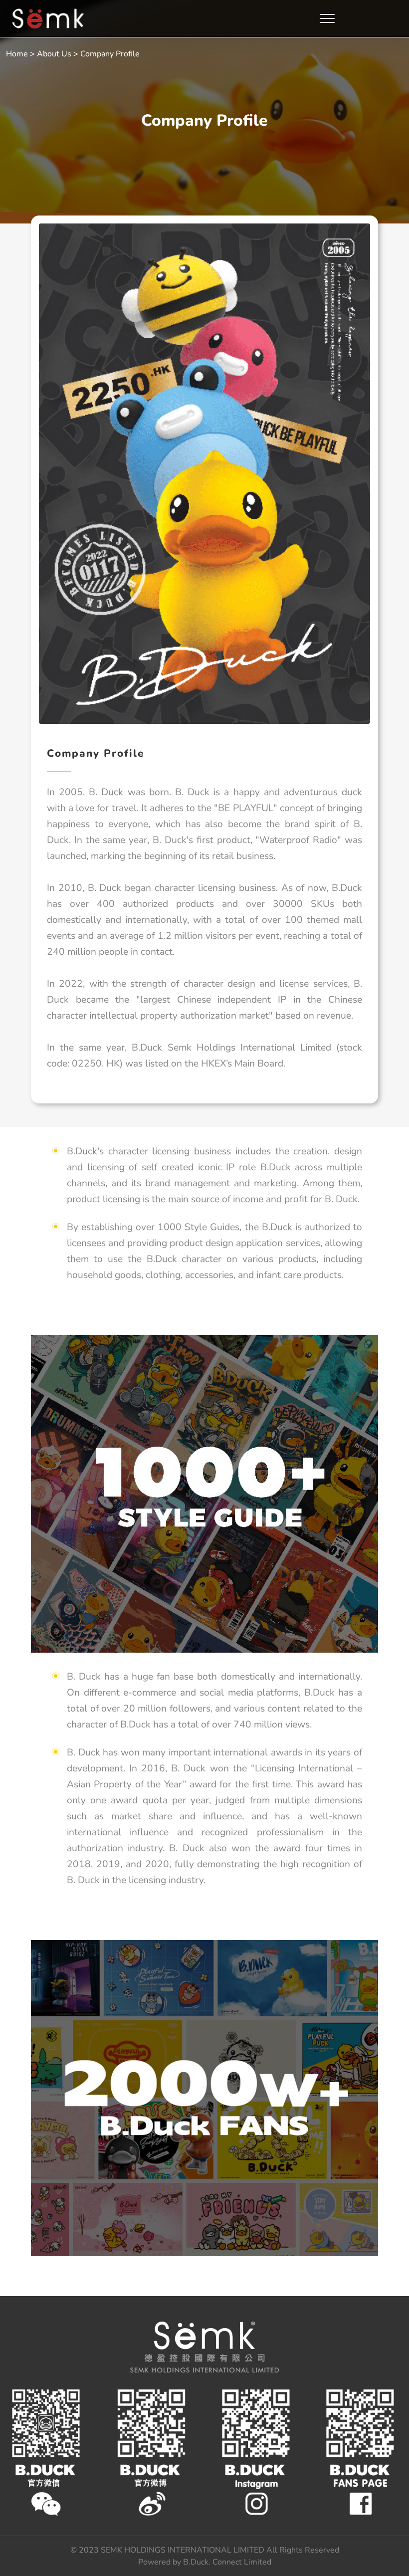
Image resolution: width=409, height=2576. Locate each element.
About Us (54, 54)
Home (17, 54)
